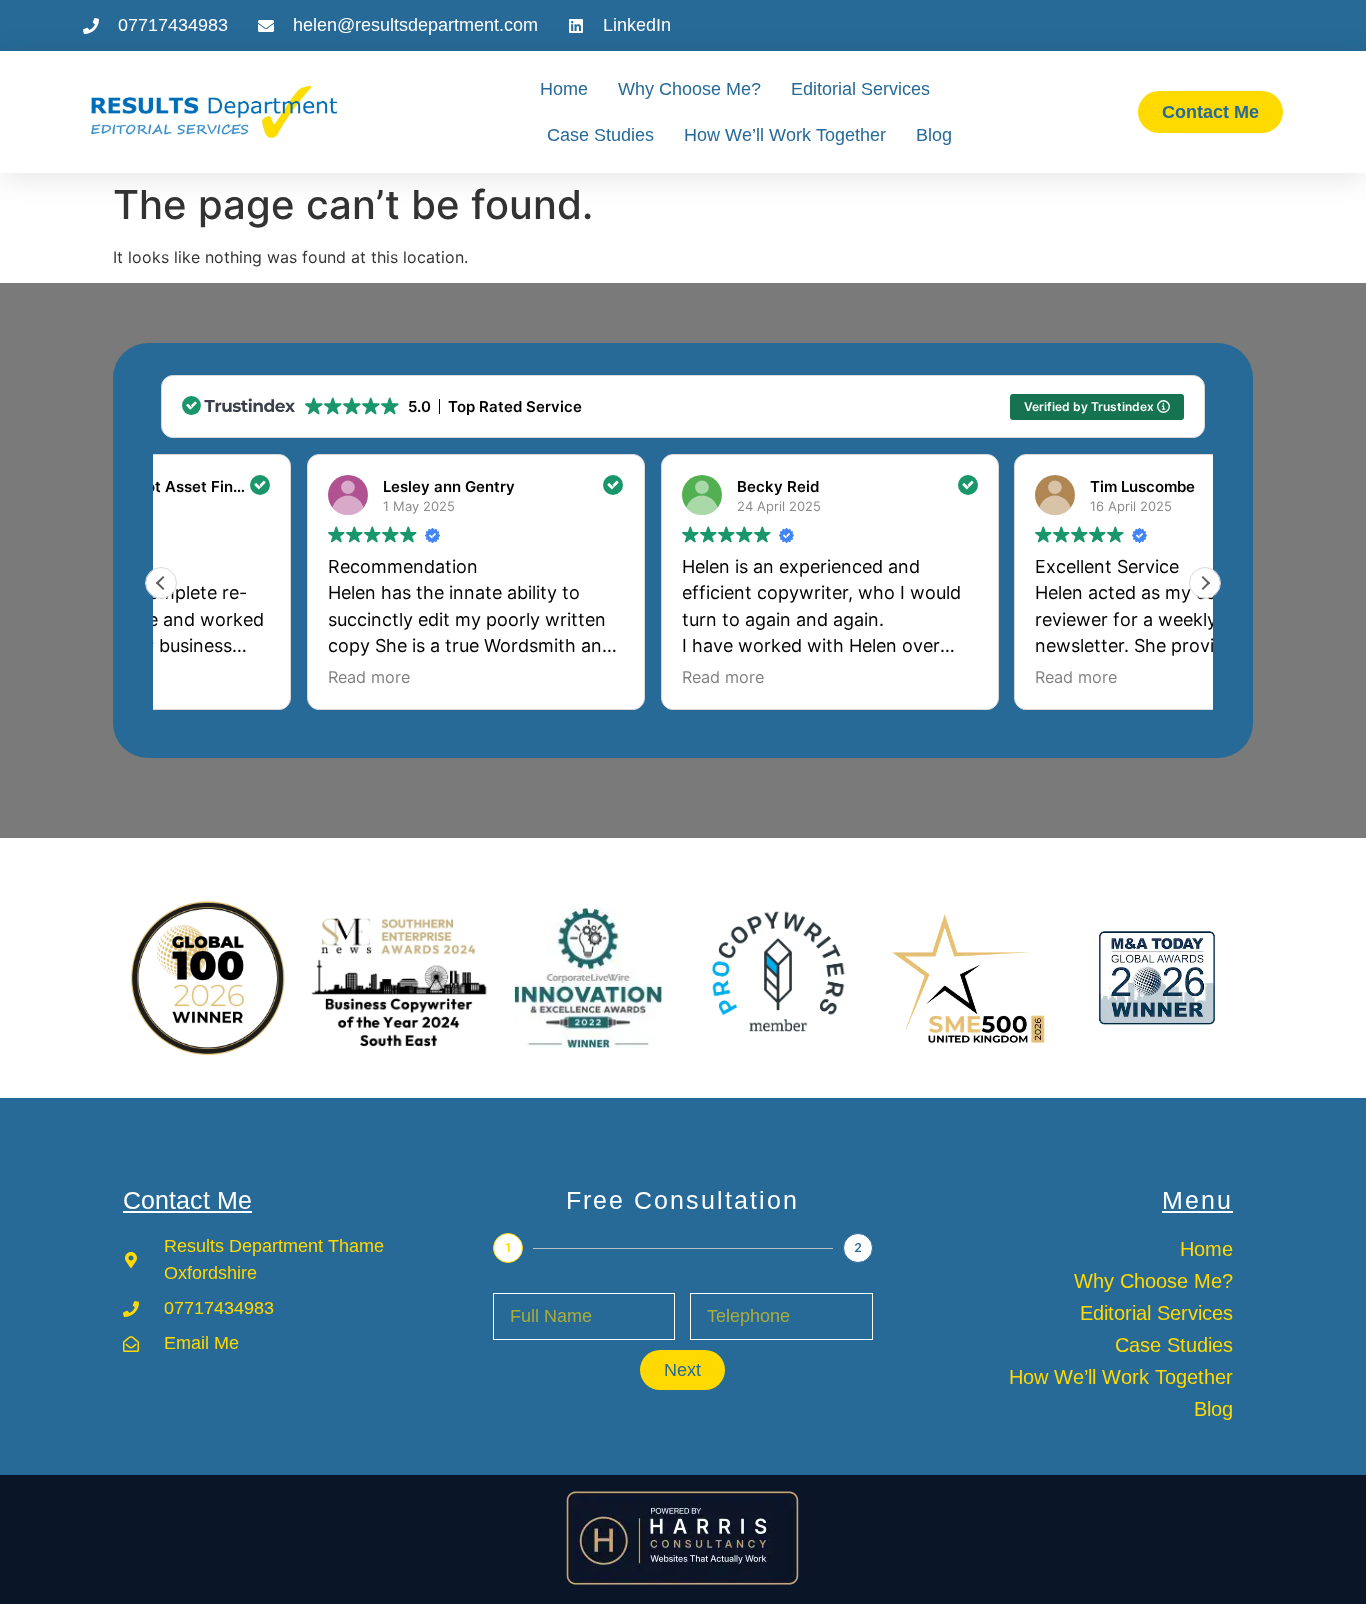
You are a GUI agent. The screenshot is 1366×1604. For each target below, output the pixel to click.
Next (682, 1370)
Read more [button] (223, 677)
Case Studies (600, 135)
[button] (1205, 583)
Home (564, 89)
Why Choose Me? (689, 89)
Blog (934, 135)
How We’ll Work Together (785, 135)
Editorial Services (860, 89)
